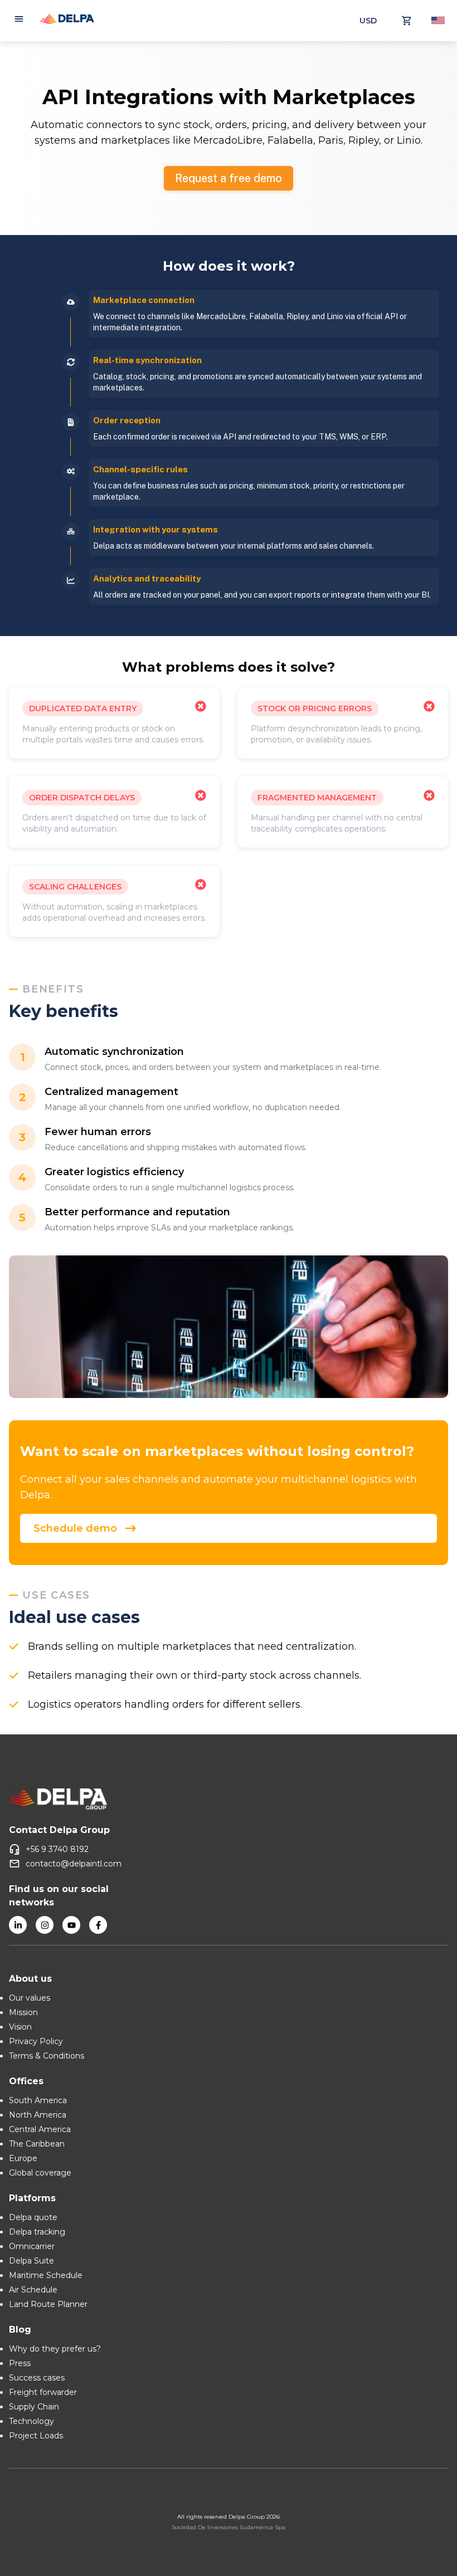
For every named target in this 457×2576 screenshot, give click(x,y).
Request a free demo (229, 178)
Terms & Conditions (47, 2056)
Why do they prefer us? (55, 2349)
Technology (31, 2421)
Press (20, 2363)
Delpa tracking (37, 2232)
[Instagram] (45, 1925)
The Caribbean (37, 2144)
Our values (30, 1998)
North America (38, 2115)
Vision (20, 2027)
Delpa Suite (31, 2261)
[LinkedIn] (18, 1925)
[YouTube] (71, 1925)
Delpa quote (33, 2217)
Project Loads (36, 2436)
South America (38, 2100)
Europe (23, 2158)
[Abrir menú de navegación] (19, 21)
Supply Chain (34, 2407)
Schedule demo (75, 1528)
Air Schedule (33, 2290)
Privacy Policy (36, 2041)
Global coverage (40, 2173)
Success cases (37, 2378)
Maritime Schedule (46, 2275)
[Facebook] (98, 1925)
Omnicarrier (32, 2246)
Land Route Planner (48, 2304)
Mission (23, 2012)
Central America (40, 2129)
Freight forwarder (43, 2392)
